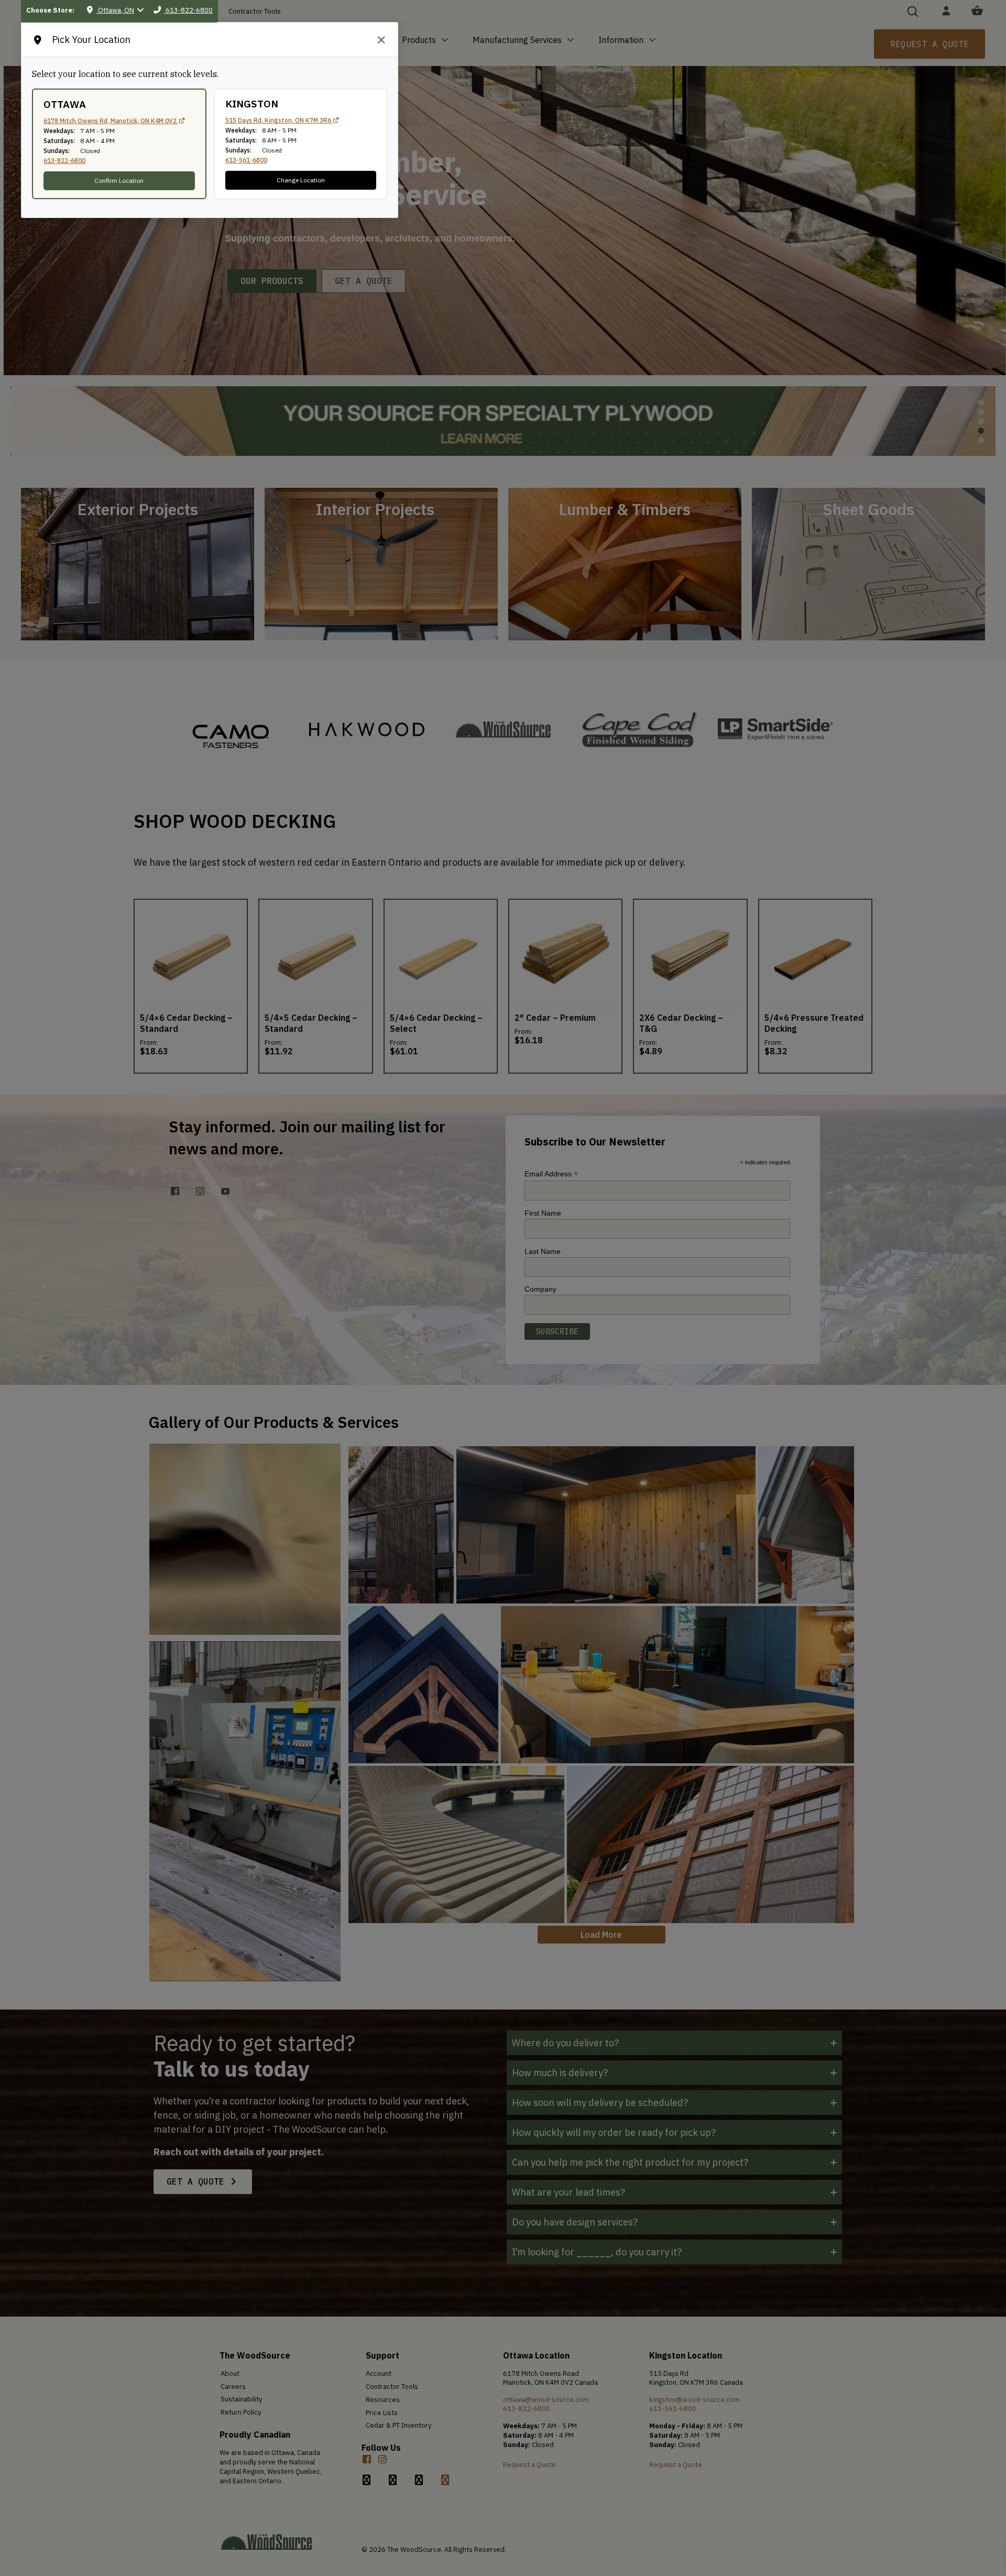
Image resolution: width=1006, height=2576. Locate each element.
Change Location (301, 180)
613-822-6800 (64, 161)
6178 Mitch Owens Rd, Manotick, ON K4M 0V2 (111, 121)
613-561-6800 (246, 160)
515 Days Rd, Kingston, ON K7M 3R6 (279, 120)
